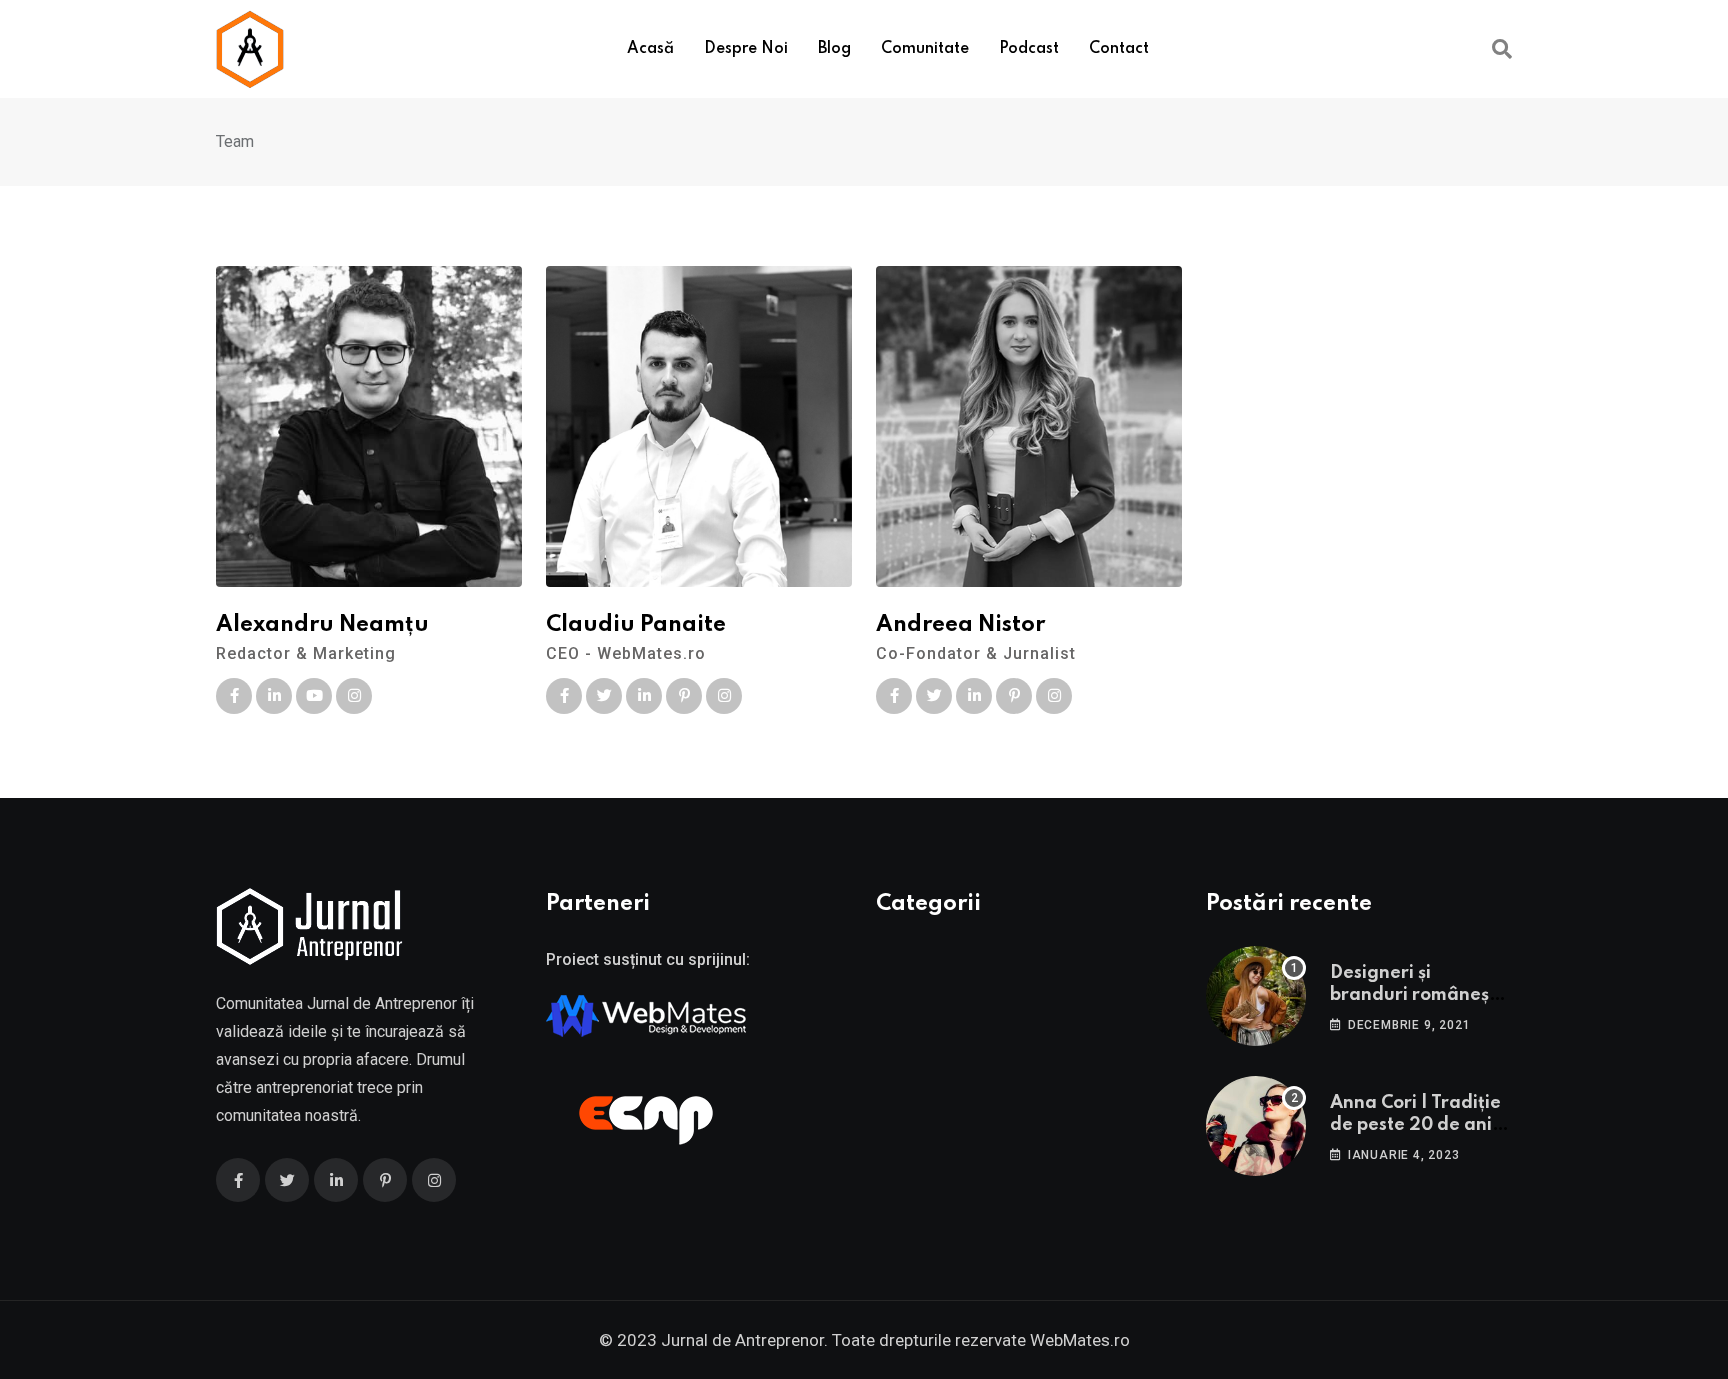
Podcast (1029, 49)
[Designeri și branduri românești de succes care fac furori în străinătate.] (1256, 996)
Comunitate (925, 49)
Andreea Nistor (960, 625)
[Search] (1502, 49)
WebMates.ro (1080, 1340)
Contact (1119, 49)
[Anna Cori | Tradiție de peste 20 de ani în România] (1256, 1126)
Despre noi (746, 49)
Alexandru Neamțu (322, 625)
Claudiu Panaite (636, 625)
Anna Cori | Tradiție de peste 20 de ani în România (1421, 1125)
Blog (834, 49)
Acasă (650, 49)
